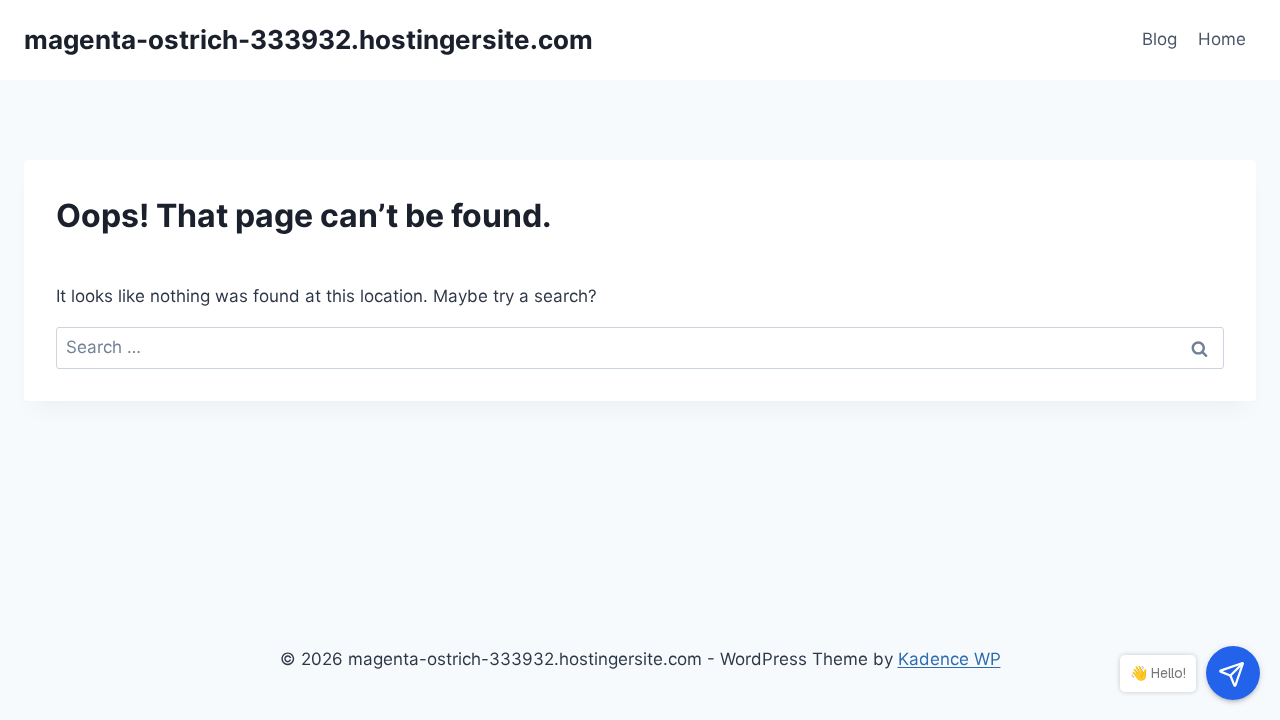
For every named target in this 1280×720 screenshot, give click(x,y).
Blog (1159, 39)
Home (1222, 39)
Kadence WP (949, 659)
